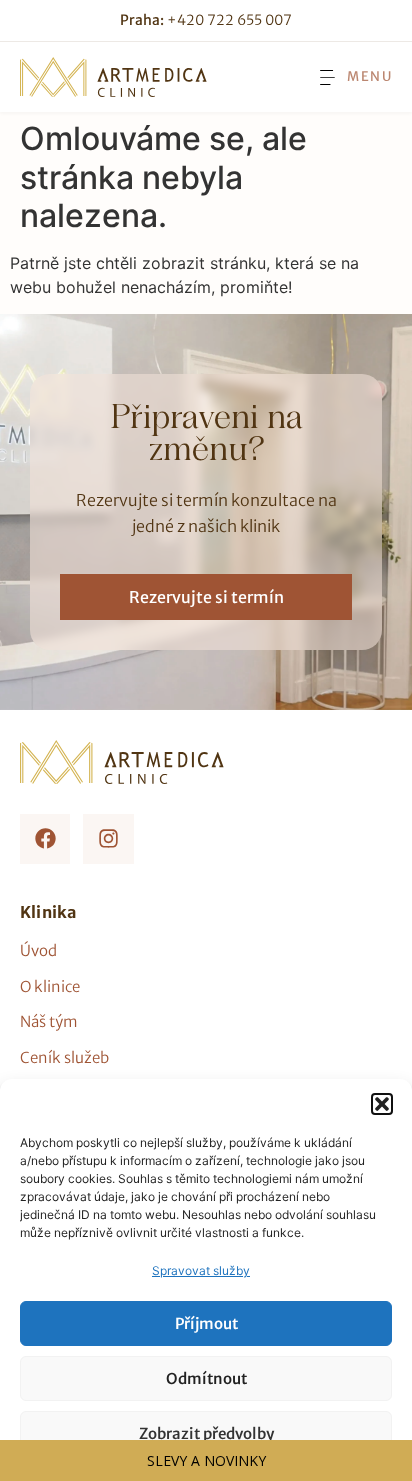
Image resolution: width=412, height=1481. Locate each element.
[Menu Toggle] (354, 77)
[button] (382, 1104)
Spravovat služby (201, 1270)
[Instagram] (108, 839)
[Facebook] (45, 839)
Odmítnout (206, 1378)
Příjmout (206, 1323)
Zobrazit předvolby (206, 1433)
